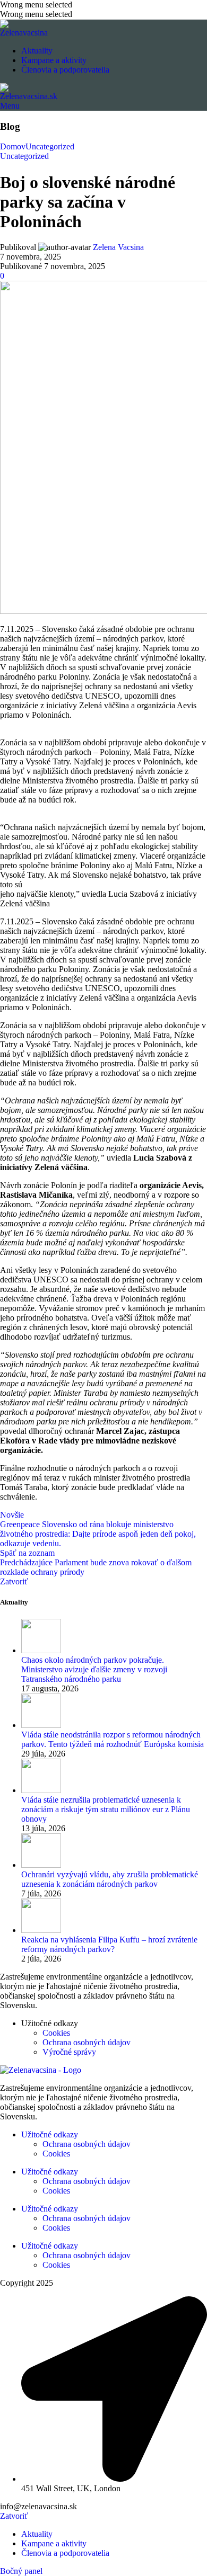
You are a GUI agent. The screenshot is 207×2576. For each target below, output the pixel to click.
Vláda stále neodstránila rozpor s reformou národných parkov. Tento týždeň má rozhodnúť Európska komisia (113, 1739)
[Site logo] (24, 33)
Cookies (56, 2033)
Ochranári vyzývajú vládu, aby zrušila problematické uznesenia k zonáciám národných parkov (110, 1879)
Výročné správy (69, 2052)
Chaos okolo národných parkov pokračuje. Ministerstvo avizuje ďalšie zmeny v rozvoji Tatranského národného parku (94, 1669)
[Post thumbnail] (41, 1650)
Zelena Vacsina (118, 247)
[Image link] (41, 2070)
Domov (13, 146)
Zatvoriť (14, 1581)
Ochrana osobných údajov (87, 2042)
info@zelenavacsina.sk (38, 2506)
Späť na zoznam (27, 1553)
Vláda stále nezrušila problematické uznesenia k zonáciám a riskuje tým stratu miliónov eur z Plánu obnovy (106, 1809)
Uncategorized (50, 146)
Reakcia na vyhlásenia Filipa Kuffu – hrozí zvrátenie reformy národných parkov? (109, 1944)
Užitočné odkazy (50, 2134)
